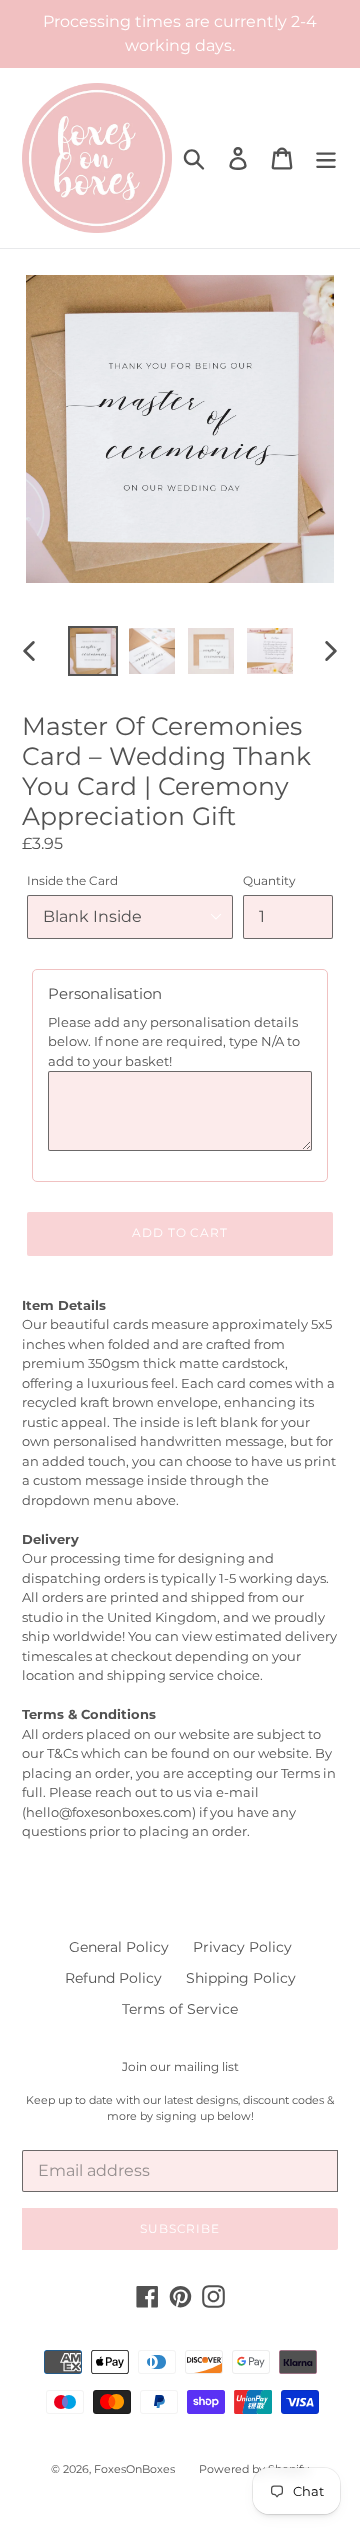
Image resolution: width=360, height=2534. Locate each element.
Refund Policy (113, 1978)
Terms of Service (180, 2009)
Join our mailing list (180, 2067)
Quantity (269, 880)
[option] (92, 651)
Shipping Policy (241, 1978)
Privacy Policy (242, 1947)
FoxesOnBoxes (134, 2469)
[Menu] (326, 158)
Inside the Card (72, 880)
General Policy (119, 1947)
